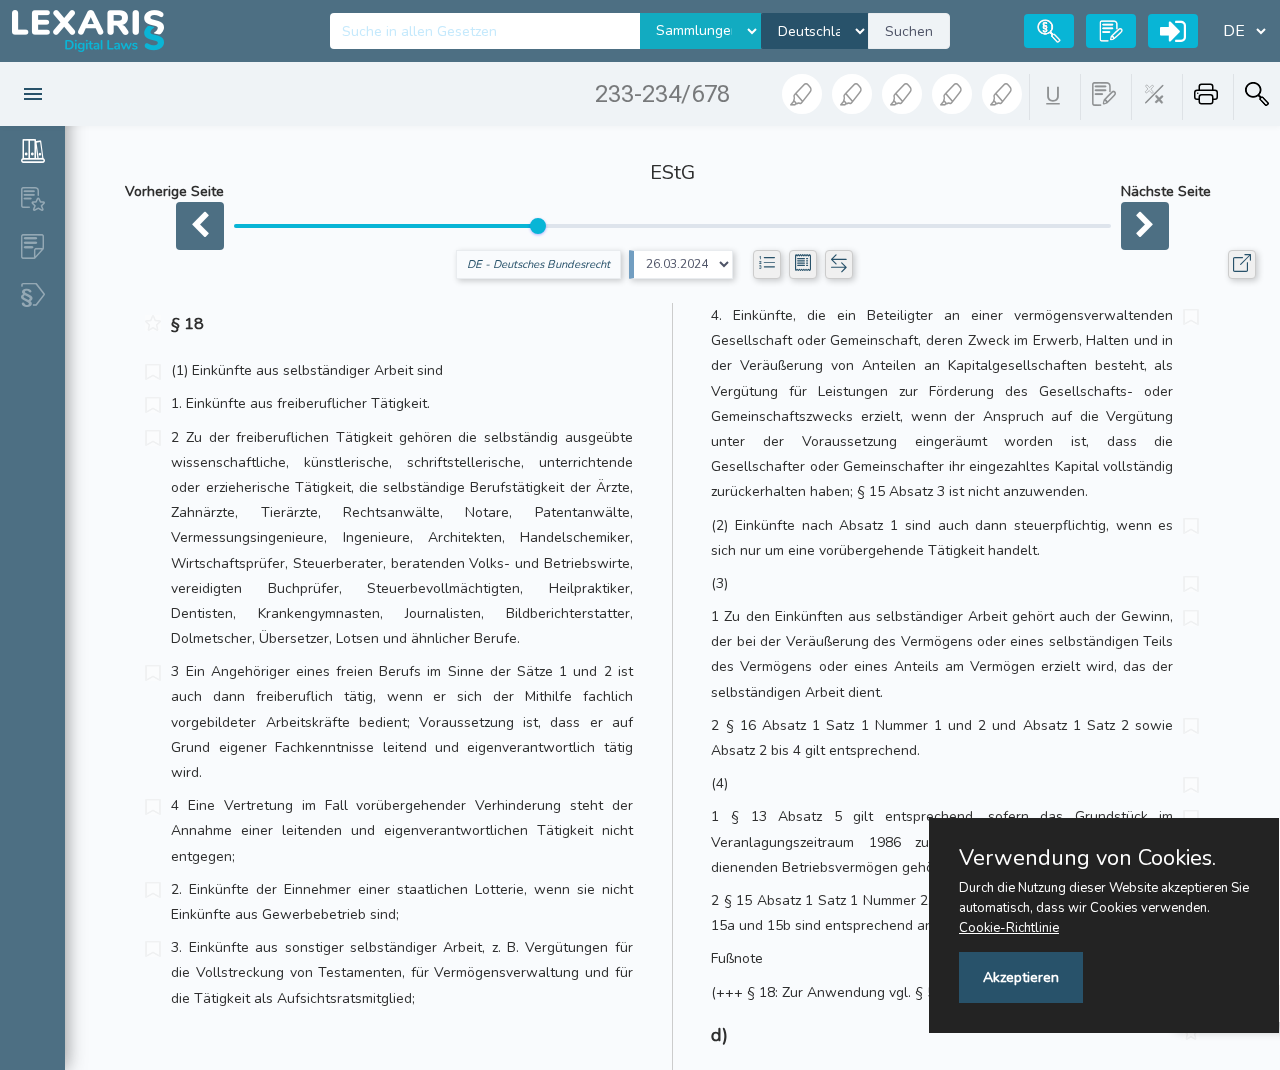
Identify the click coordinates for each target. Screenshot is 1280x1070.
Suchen (909, 31)
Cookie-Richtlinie (1009, 928)
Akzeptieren (1021, 977)
